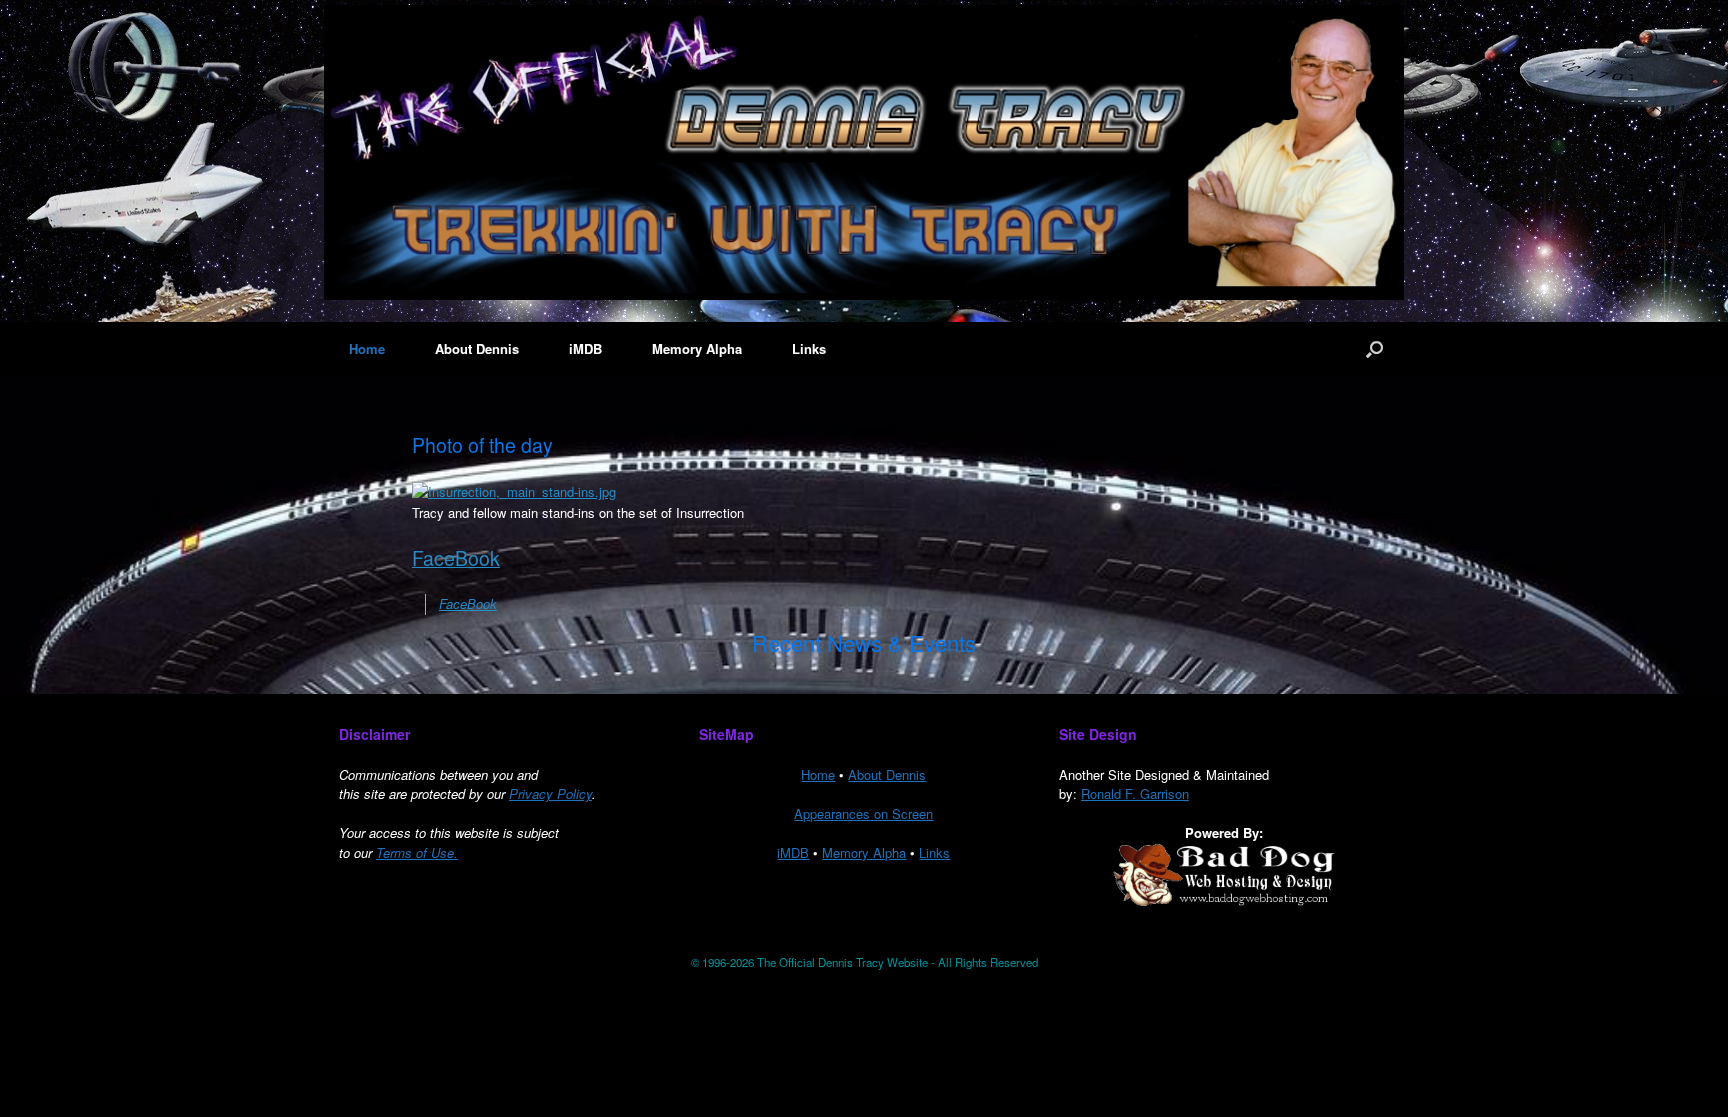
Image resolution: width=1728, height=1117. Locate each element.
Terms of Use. (417, 852)
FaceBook (456, 558)
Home (367, 348)
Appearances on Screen (863, 813)
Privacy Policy (550, 793)
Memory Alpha (697, 348)
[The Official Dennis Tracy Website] (864, 152)
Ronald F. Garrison (1135, 793)
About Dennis (477, 348)
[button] (1374, 348)
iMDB (585, 348)
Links (809, 348)
